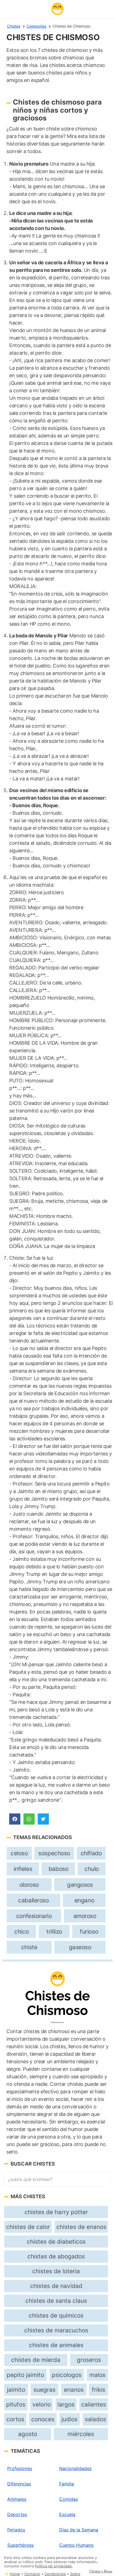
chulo (92, 1869)
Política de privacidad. (54, 2566)
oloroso (29, 1885)
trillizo (54, 1932)
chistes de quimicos (56, 2315)
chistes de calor (28, 2227)
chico (21, 1932)
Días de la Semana (79, 2530)
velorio (42, 2404)
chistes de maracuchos (56, 2330)
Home (15, 2574)
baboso (58, 1869)
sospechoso (54, 1853)
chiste (29, 1947)
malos (97, 2375)
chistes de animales (56, 2345)
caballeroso (33, 1900)
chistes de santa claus (56, 2301)
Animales (17, 2499)
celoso (19, 1853)
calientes (94, 2404)
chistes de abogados (56, 2256)
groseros (89, 2360)
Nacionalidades (75, 2468)
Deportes (17, 2514)
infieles (23, 1869)
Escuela (67, 2514)
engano (84, 1900)
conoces (43, 2419)
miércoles (81, 2434)
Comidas (69, 2499)
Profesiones (20, 2468)
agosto (28, 2434)
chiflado (91, 1853)
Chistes (14, 26)
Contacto (32, 2574)
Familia (67, 2484)
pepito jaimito (25, 2375)
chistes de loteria (56, 2271)
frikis (99, 2390)
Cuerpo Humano (76, 2545)
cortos (15, 2419)
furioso (89, 1932)
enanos (74, 2390)
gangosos (80, 1885)
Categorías (36, 26)
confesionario (34, 1916)
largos (66, 2404)
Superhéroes (21, 2545)
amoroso (85, 1916)
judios (70, 2419)
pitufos (16, 2404)
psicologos (67, 2375)
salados (95, 2419)
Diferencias (19, 2484)
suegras (45, 2390)
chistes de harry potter (56, 2212)
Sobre (75, 2574)
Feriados (16, 2530)
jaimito (16, 2390)
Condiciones (55, 2574)
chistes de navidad (56, 2286)
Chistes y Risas (101, 2571)
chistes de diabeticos (56, 2242)
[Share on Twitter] (43, 1819)
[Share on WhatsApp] (29, 1819)
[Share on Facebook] (15, 1819)
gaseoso (80, 1947)
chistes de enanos (81, 2227)
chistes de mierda (36, 2360)
